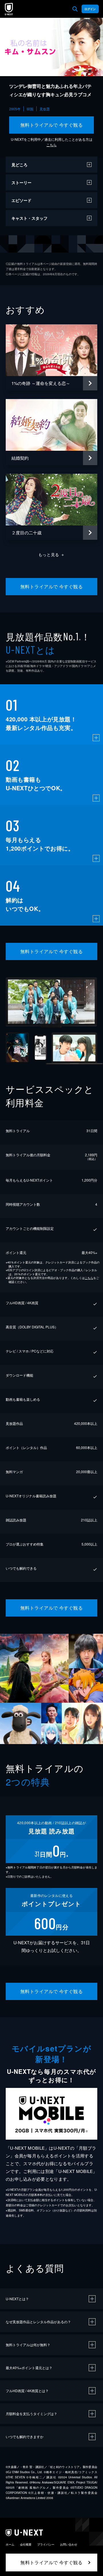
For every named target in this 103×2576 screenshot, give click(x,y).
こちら (51, 145)
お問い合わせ (69, 2544)
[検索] (75, 9)
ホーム (10, 2544)
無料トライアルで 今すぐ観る (52, 125)
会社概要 (26, 2544)
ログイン (90, 9)
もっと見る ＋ (52, 554)
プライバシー (46, 2544)
